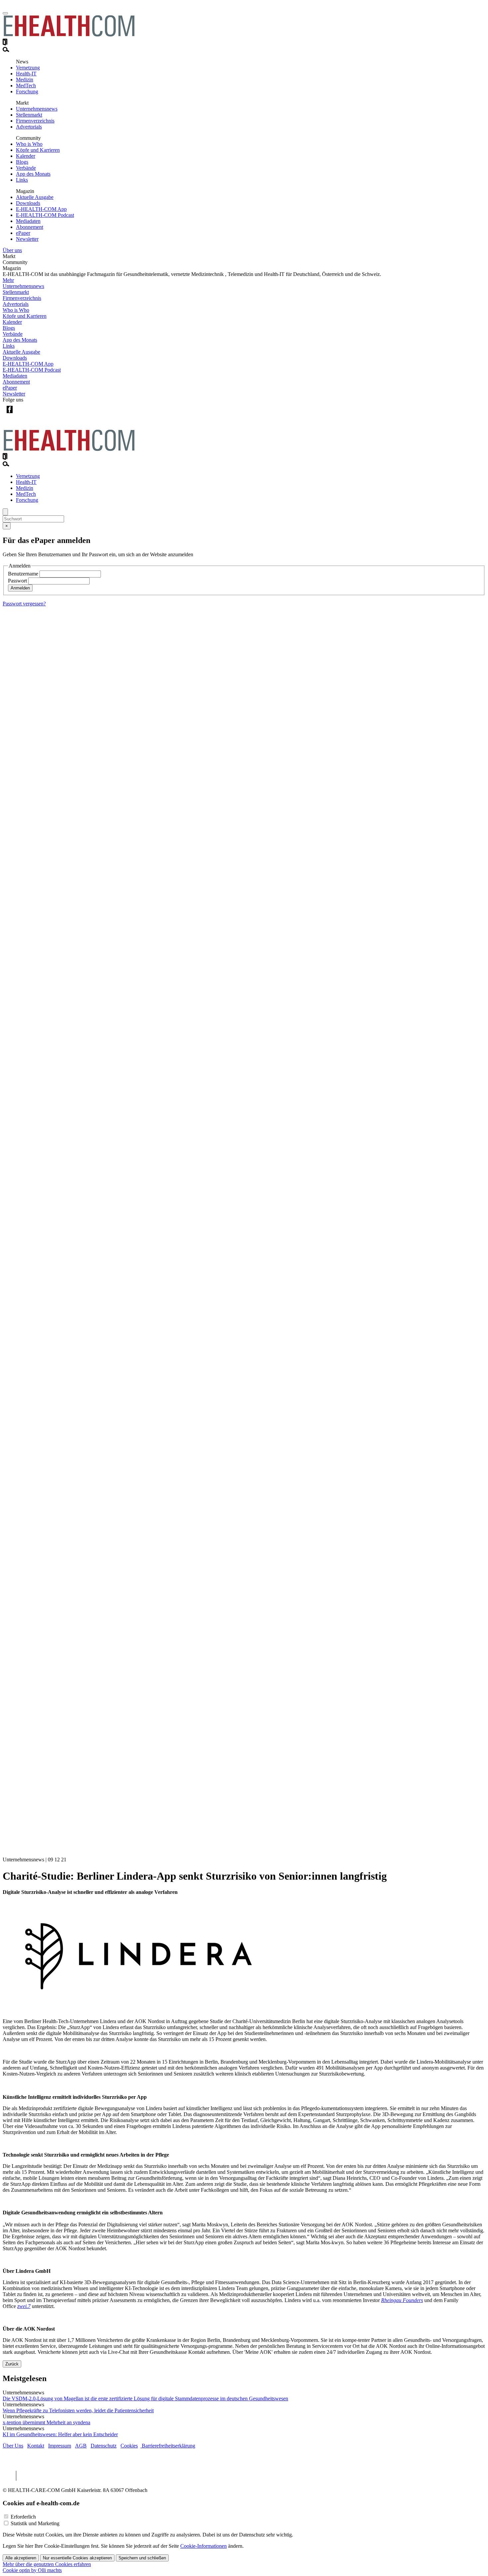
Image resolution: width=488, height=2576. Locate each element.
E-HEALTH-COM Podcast (45, 215)
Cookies (129, 2446)
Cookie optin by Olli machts (32, 2570)
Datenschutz (104, 2446)
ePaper (23, 233)
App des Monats (33, 174)
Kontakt (36, 2446)
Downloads (28, 203)
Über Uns (13, 2446)
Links (22, 180)
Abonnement (30, 227)
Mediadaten (28, 221)
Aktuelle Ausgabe (35, 197)
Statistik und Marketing (35, 2523)
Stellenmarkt (29, 115)
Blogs (22, 162)
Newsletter (27, 239)
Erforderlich (23, 2517)
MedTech (26, 86)
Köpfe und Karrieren (38, 150)
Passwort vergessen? (24, 604)
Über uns (12, 250)
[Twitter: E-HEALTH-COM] (23, 415)
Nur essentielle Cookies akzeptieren (77, 2558)
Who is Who (29, 144)
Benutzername (23, 574)
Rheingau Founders (402, 2300)
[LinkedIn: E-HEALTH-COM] (37, 415)
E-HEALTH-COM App (41, 209)
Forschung (27, 91)
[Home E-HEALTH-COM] (69, 35)
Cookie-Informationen (203, 2546)
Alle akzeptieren (21, 2558)
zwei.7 (24, 2306)
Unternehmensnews (37, 109)
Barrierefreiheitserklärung (168, 2446)
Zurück (12, 2364)
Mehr (8, 280)
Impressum (60, 2446)
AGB (81, 2446)
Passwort (17, 581)
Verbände (26, 168)
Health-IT (26, 74)
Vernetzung (28, 68)
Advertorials (29, 127)
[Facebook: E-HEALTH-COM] (9, 415)
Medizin (25, 80)
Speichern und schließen (142, 2558)
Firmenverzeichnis (35, 121)
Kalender (26, 156)
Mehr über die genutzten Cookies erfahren (47, 2564)
